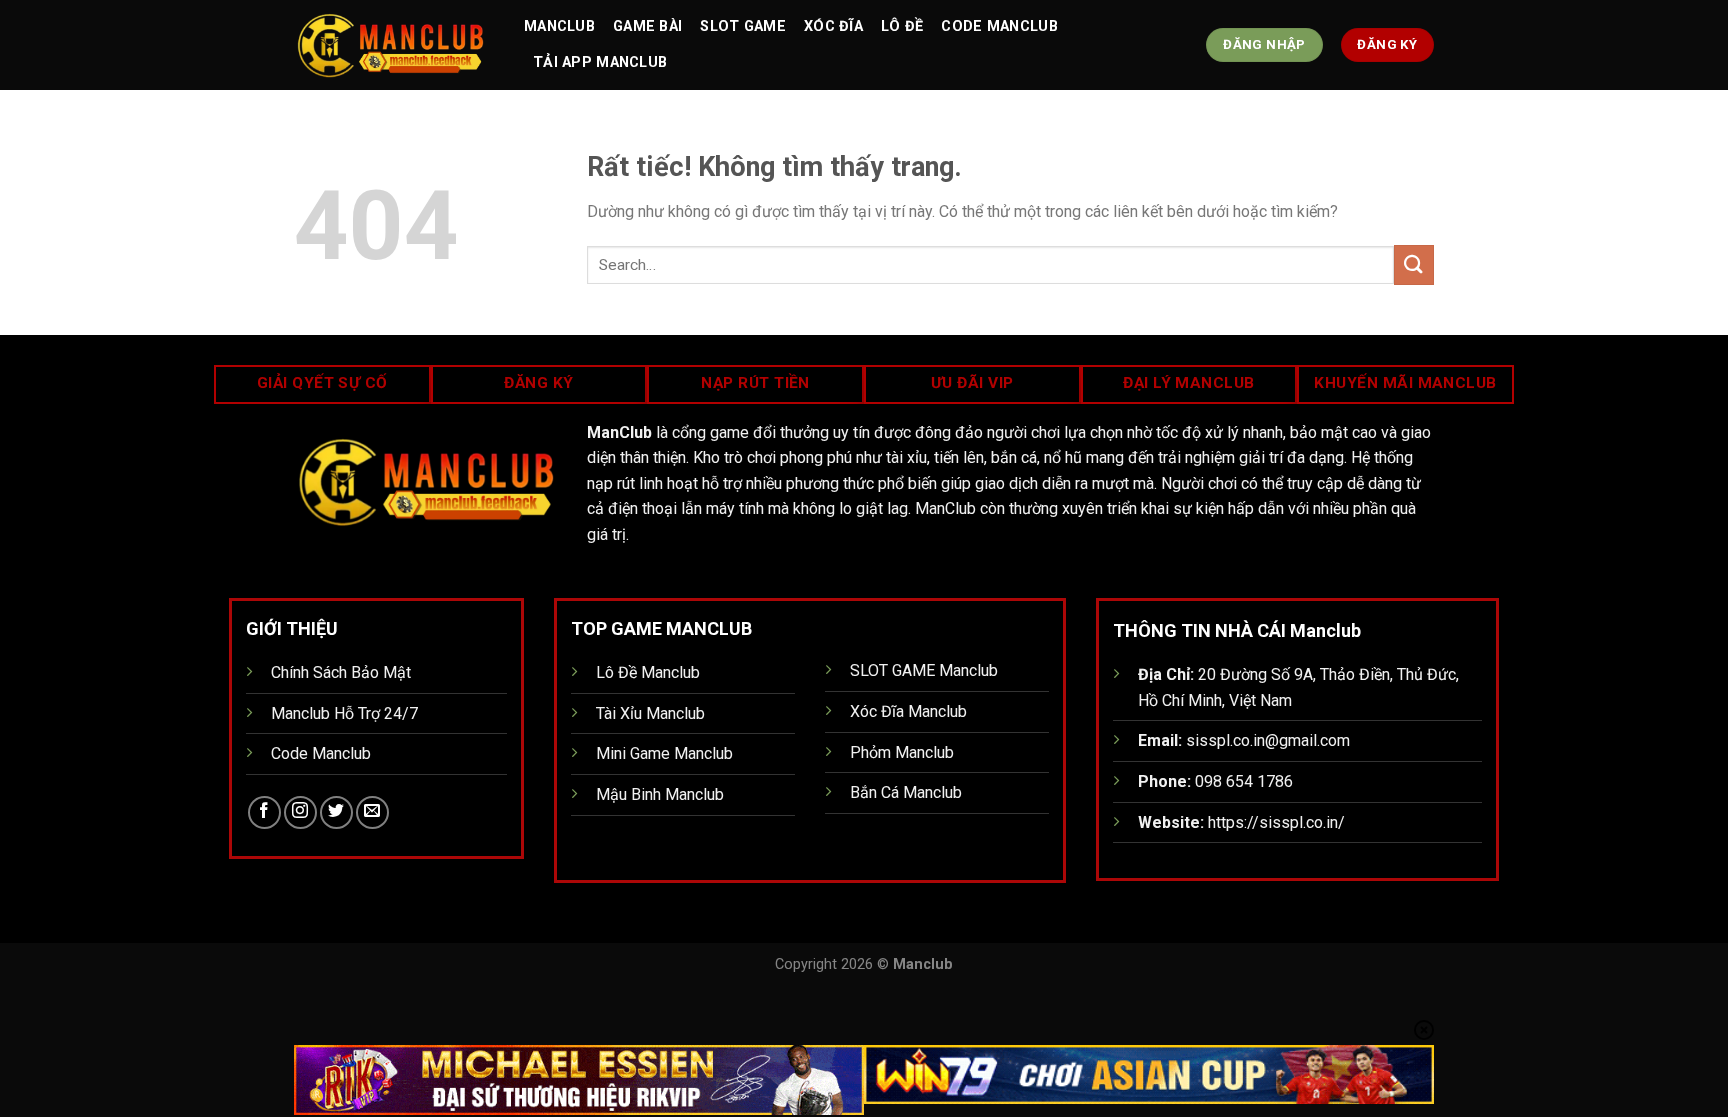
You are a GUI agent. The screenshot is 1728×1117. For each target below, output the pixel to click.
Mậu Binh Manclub (660, 794)
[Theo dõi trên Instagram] (300, 812)
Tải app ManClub (600, 62)
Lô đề (902, 26)
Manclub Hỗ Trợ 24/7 (344, 713)
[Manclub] (394, 45)
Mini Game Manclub (664, 753)
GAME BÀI (647, 26)
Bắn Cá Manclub (906, 792)
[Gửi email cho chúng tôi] (372, 812)
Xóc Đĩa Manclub (908, 711)
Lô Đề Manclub (648, 672)
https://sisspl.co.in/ (1276, 822)
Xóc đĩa (833, 26)
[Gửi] (1414, 264)
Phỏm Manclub (902, 752)
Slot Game (743, 26)
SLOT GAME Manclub (924, 670)
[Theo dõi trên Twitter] (336, 812)
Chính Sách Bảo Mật (341, 672)
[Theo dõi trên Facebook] (264, 812)
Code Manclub (999, 26)
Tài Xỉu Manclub (650, 713)
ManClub (559, 26)
